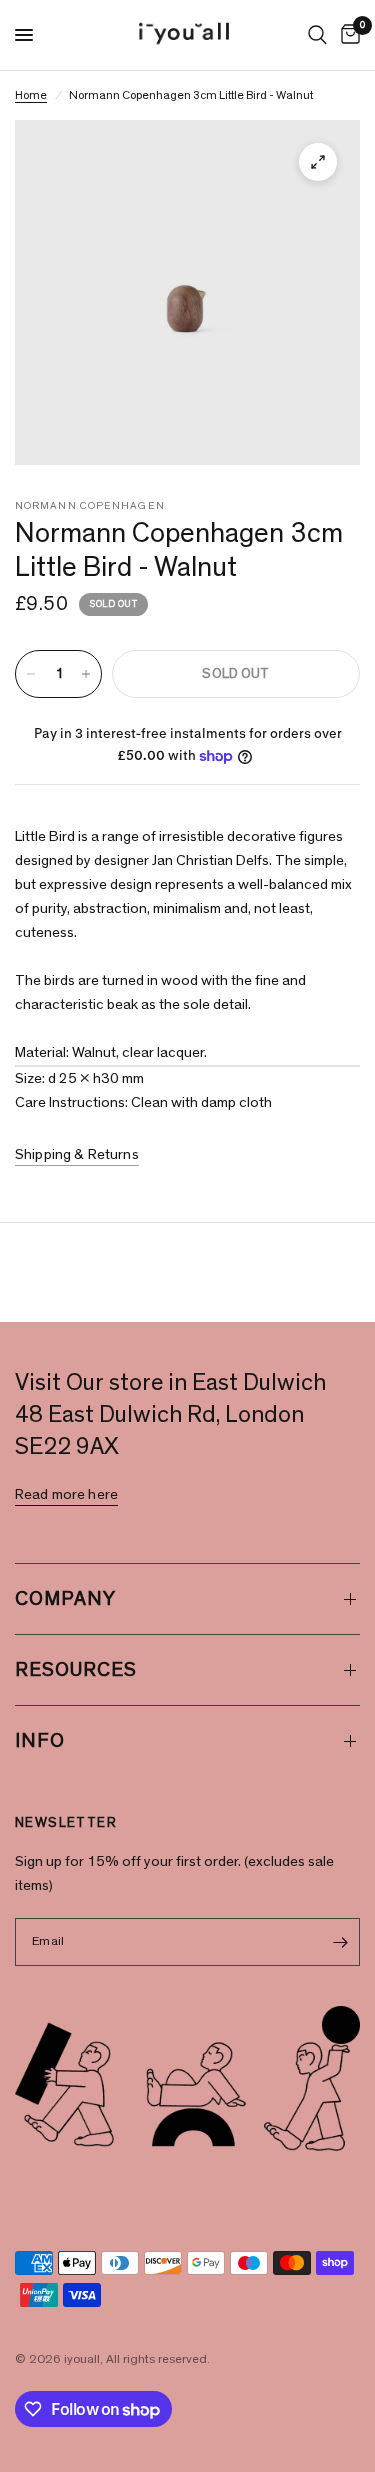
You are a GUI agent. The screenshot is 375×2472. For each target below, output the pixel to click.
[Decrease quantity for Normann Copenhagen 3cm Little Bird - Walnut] (31, 674)
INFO (40, 1741)
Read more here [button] (66, 1494)
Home (31, 95)
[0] (347, 35)
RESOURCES (76, 1670)
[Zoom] (318, 162)
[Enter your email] (340, 1942)
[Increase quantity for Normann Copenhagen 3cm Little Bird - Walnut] (86, 674)
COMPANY (65, 1599)
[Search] (317, 35)
